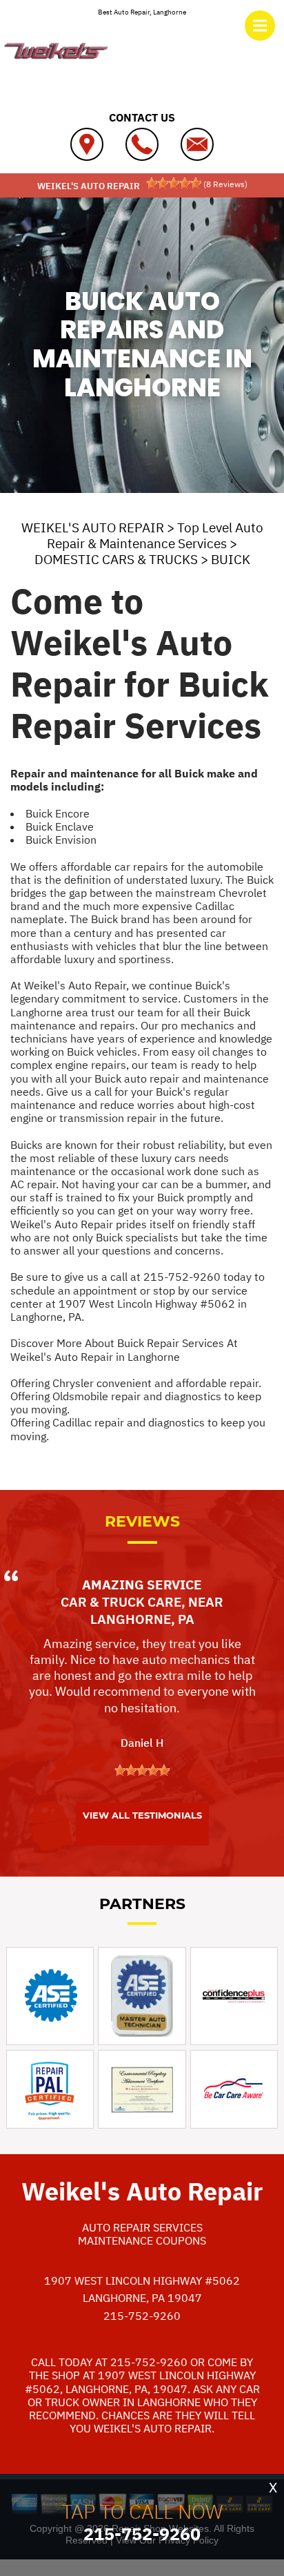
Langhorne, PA (142, 1619)
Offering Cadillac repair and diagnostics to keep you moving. (138, 1429)
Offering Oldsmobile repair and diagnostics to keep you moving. (136, 1403)
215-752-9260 (182, 1277)
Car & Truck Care (121, 1602)
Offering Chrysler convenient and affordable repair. (136, 1383)
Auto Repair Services (142, 2227)
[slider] (174, 183)
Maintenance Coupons (142, 2240)
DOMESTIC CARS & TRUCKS (116, 559)
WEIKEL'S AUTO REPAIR (93, 527)
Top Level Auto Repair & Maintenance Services (155, 535)
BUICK (231, 559)
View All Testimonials (142, 1815)
